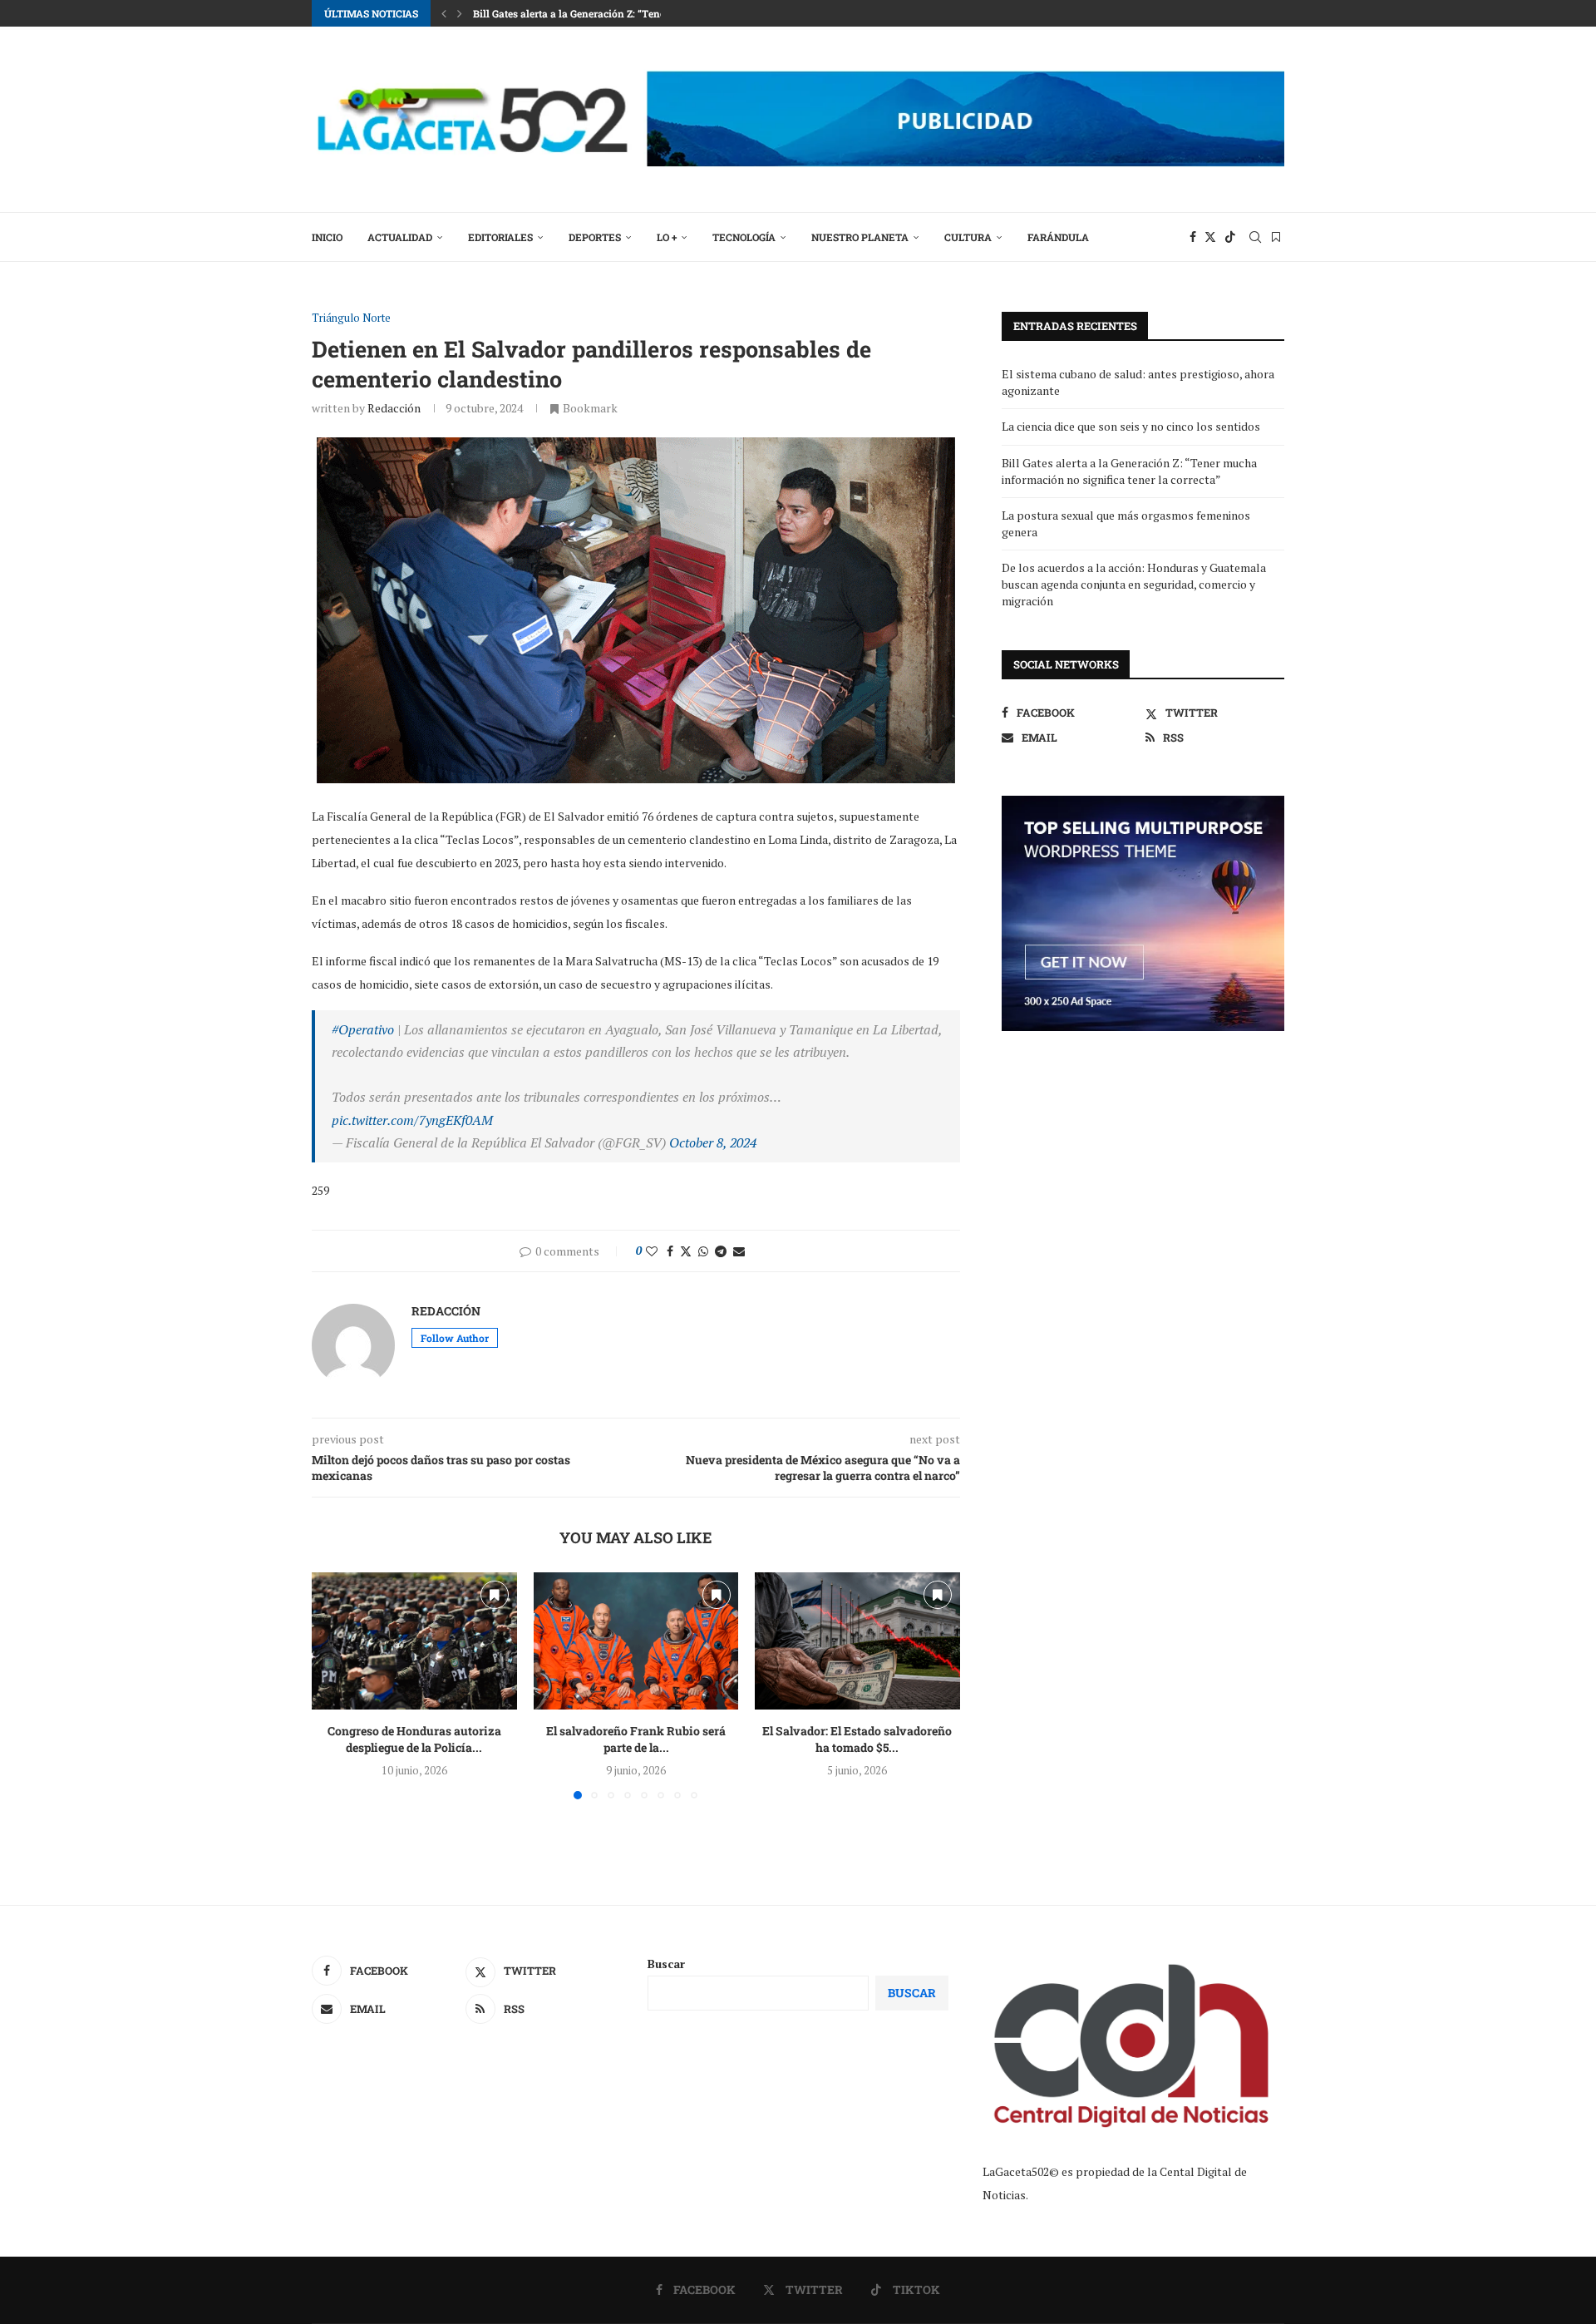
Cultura (968, 237)
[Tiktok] (1230, 237)
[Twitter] (1210, 237)
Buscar (666, 1964)
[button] (444, 13)
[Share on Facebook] (670, 1251)
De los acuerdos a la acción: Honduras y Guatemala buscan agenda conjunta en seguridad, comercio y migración (1134, 584)
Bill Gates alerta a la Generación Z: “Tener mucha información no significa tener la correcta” (1129, 471)
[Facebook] (1193, 237)
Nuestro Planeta (860, 237)
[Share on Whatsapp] (703, 1251)
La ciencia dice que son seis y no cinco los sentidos (1131, 426)
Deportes (595, 237)
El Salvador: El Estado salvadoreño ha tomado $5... (858, 1740)
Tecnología (744, 237)
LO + (667, 237)
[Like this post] (652, 1251)
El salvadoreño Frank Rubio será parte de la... (636, 1740)
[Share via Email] (739, 1251)
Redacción (394, 408)
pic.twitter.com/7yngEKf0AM (412, 1120)
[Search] (1255, 237)
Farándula (1058, 237)
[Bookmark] (1276, 237)
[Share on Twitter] (686, 1251)
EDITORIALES (500, 237)
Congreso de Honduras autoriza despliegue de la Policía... (414, 1740)
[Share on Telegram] (721, 1251)
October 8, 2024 (713, 1142)
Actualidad (400, 237)
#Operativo (363, 1029)
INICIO (327, 237)
